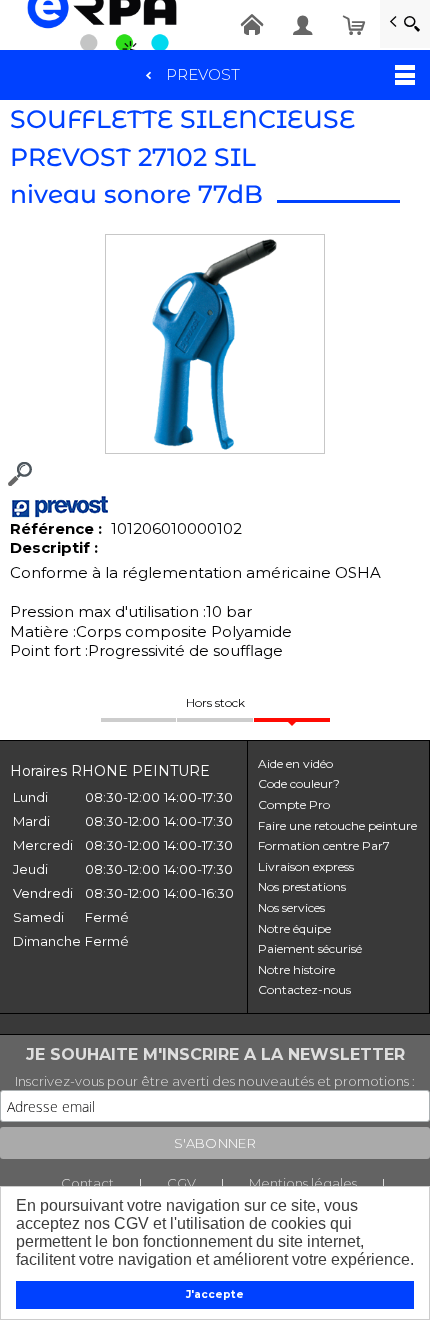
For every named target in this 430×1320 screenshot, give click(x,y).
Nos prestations (302, 886)
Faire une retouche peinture (337, 825)
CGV (181, 1183)
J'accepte (215, 1294)
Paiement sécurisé (310, 948)
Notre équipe (294, 928)
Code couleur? (299, 783)
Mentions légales (303, 1183)
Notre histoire (296, 969)
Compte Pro (294, 804)
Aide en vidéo (295, 763)
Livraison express (306, 866)
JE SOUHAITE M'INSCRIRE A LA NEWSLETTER (215, 1054)
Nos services (291, 907)
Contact (87, 1183)
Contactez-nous (304, 989)
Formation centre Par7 (324, 845)
